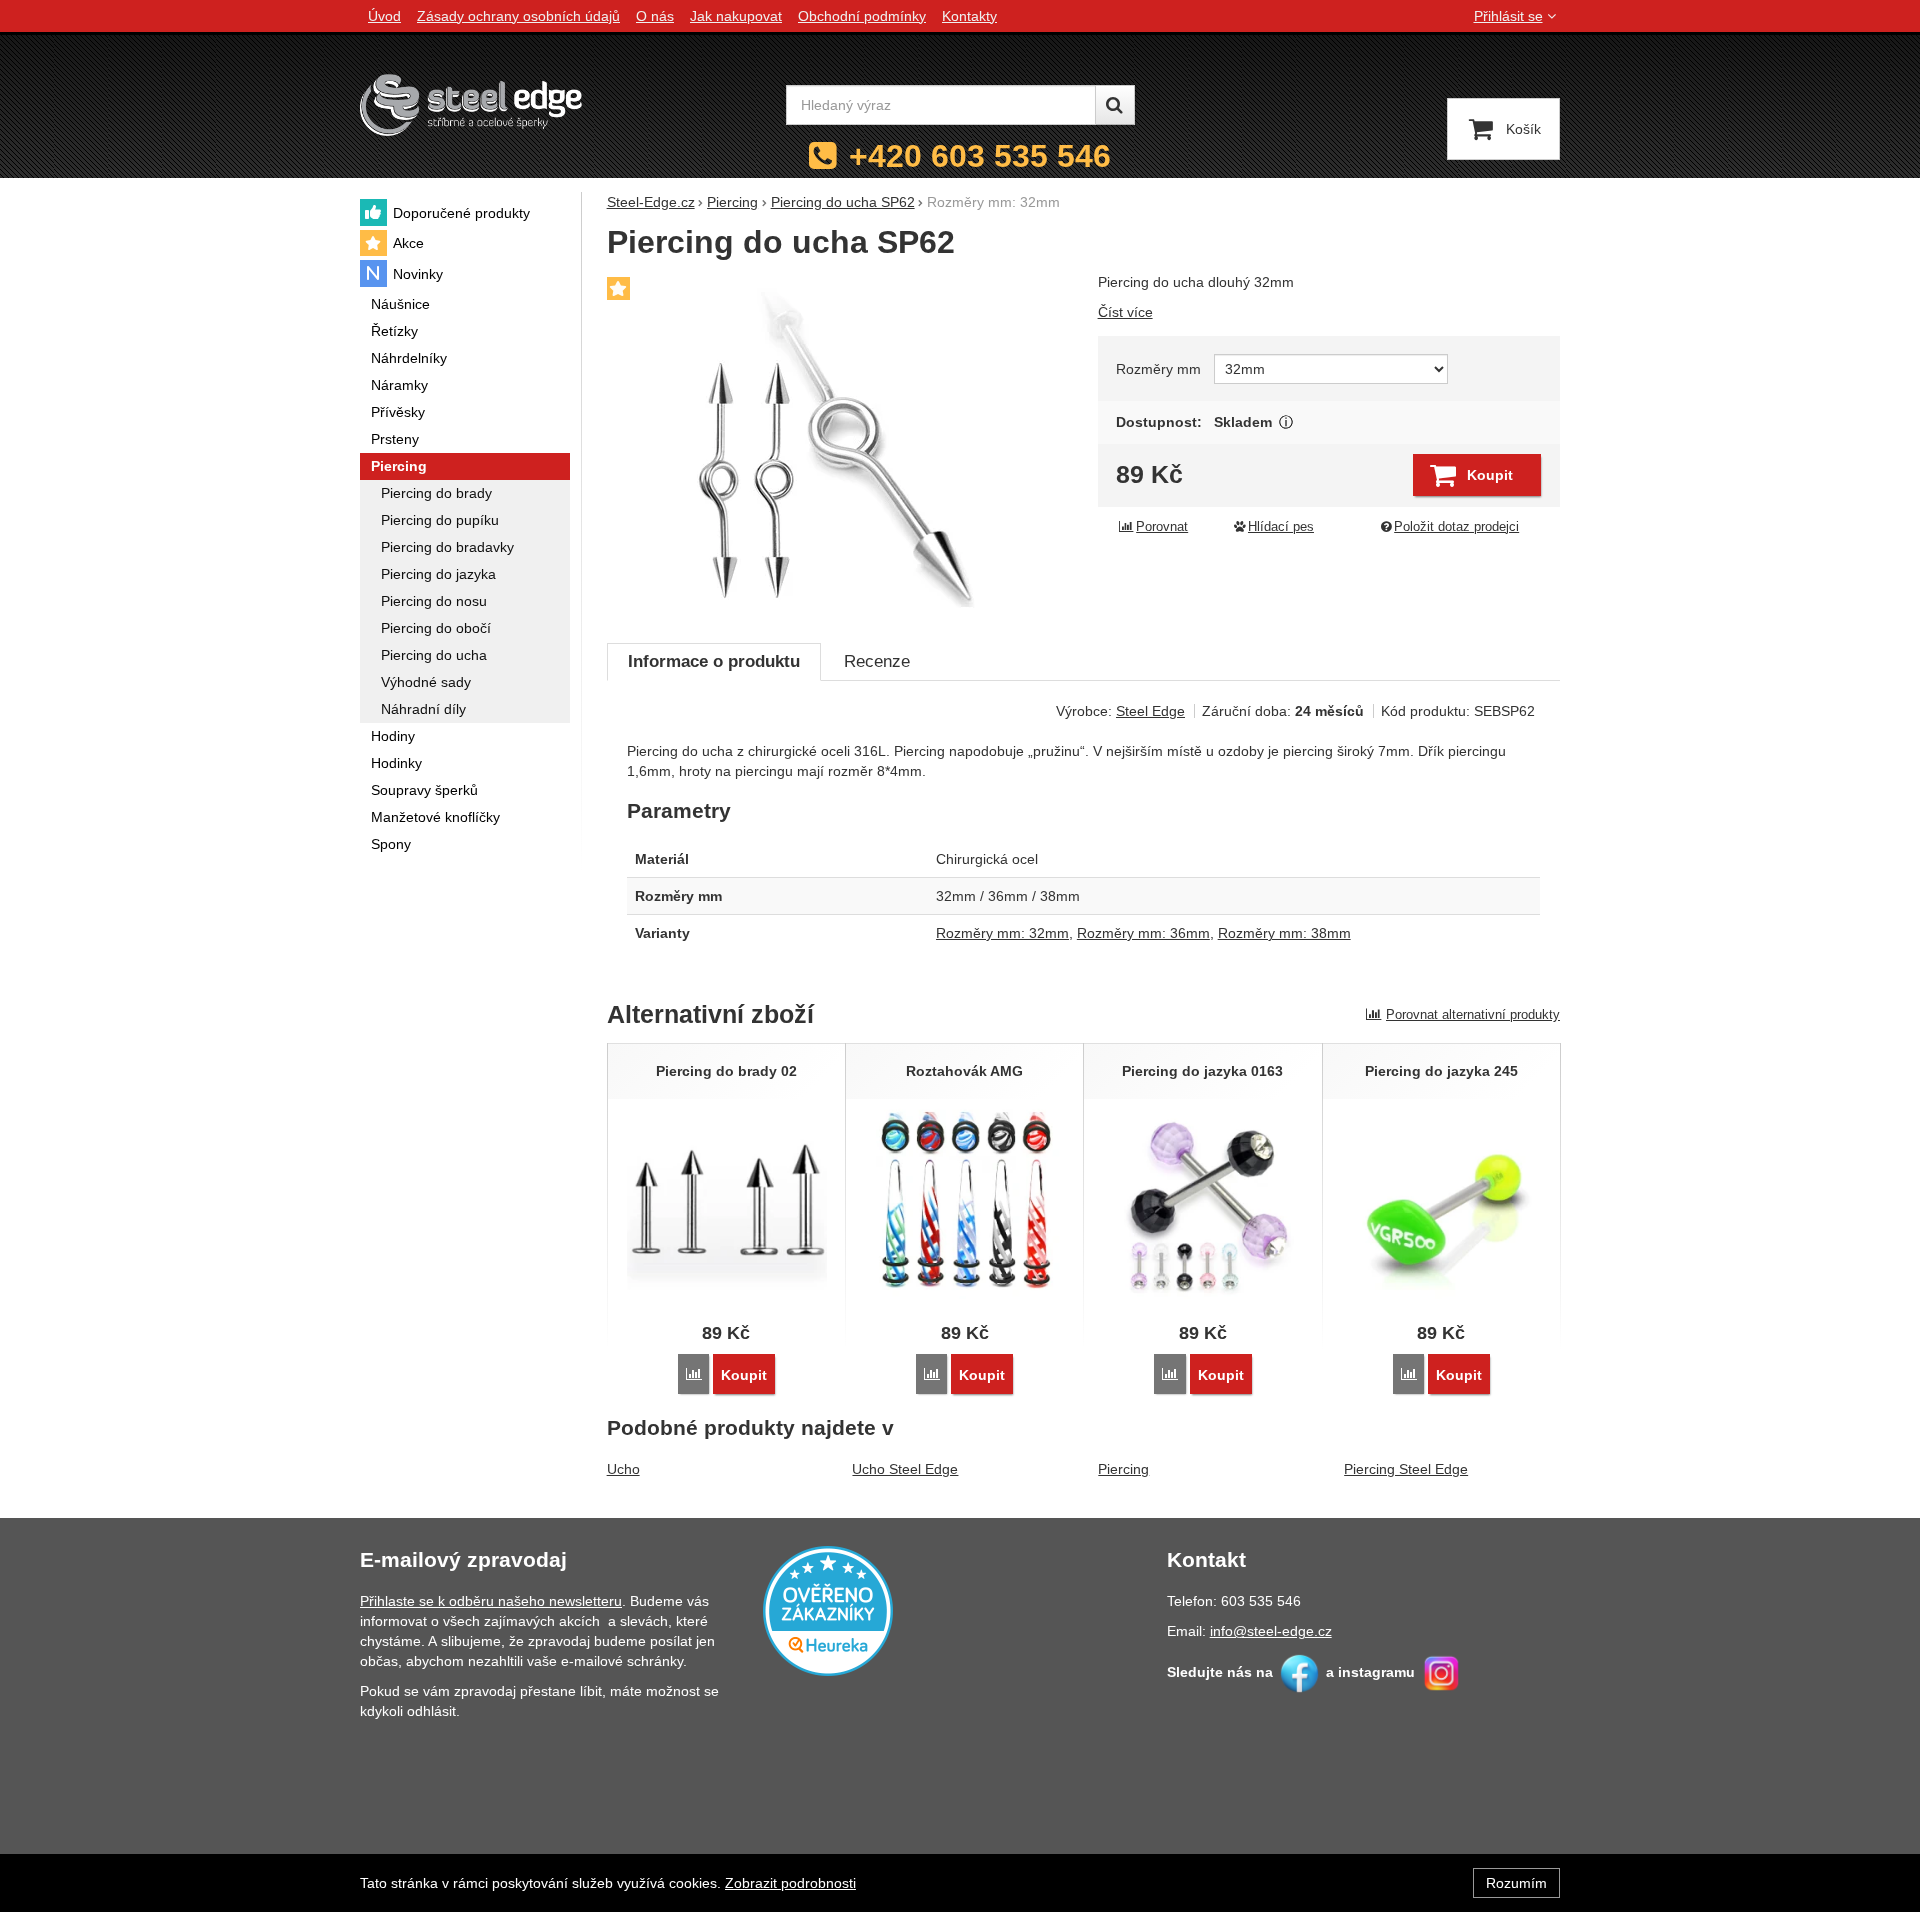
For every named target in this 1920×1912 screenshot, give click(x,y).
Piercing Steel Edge (1406, 1469)
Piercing (1123, 1469)
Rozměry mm (1158, 369)
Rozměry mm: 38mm (1284, 933)
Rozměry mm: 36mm (1143, 933)
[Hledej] (1115, 105)
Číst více (1125, 312)
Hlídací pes (1281, 527)
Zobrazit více (1286, 422)
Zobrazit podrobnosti (790, 1883)
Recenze (877, 661)
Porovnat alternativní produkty (1473, 1014)
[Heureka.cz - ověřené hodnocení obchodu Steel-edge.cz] (828, 1610)
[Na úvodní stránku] (471, 104)
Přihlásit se (1508, 16)
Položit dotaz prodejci (1456, 527)
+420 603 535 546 (980, 156)
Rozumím (1516, 1883)
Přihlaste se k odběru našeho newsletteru (491, 1601)
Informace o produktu (714, 661)
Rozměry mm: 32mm (1002, 933)
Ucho (623, 1469)
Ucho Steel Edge (905, 1469)
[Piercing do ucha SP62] (840, 447)
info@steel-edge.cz (1271, 1631)
